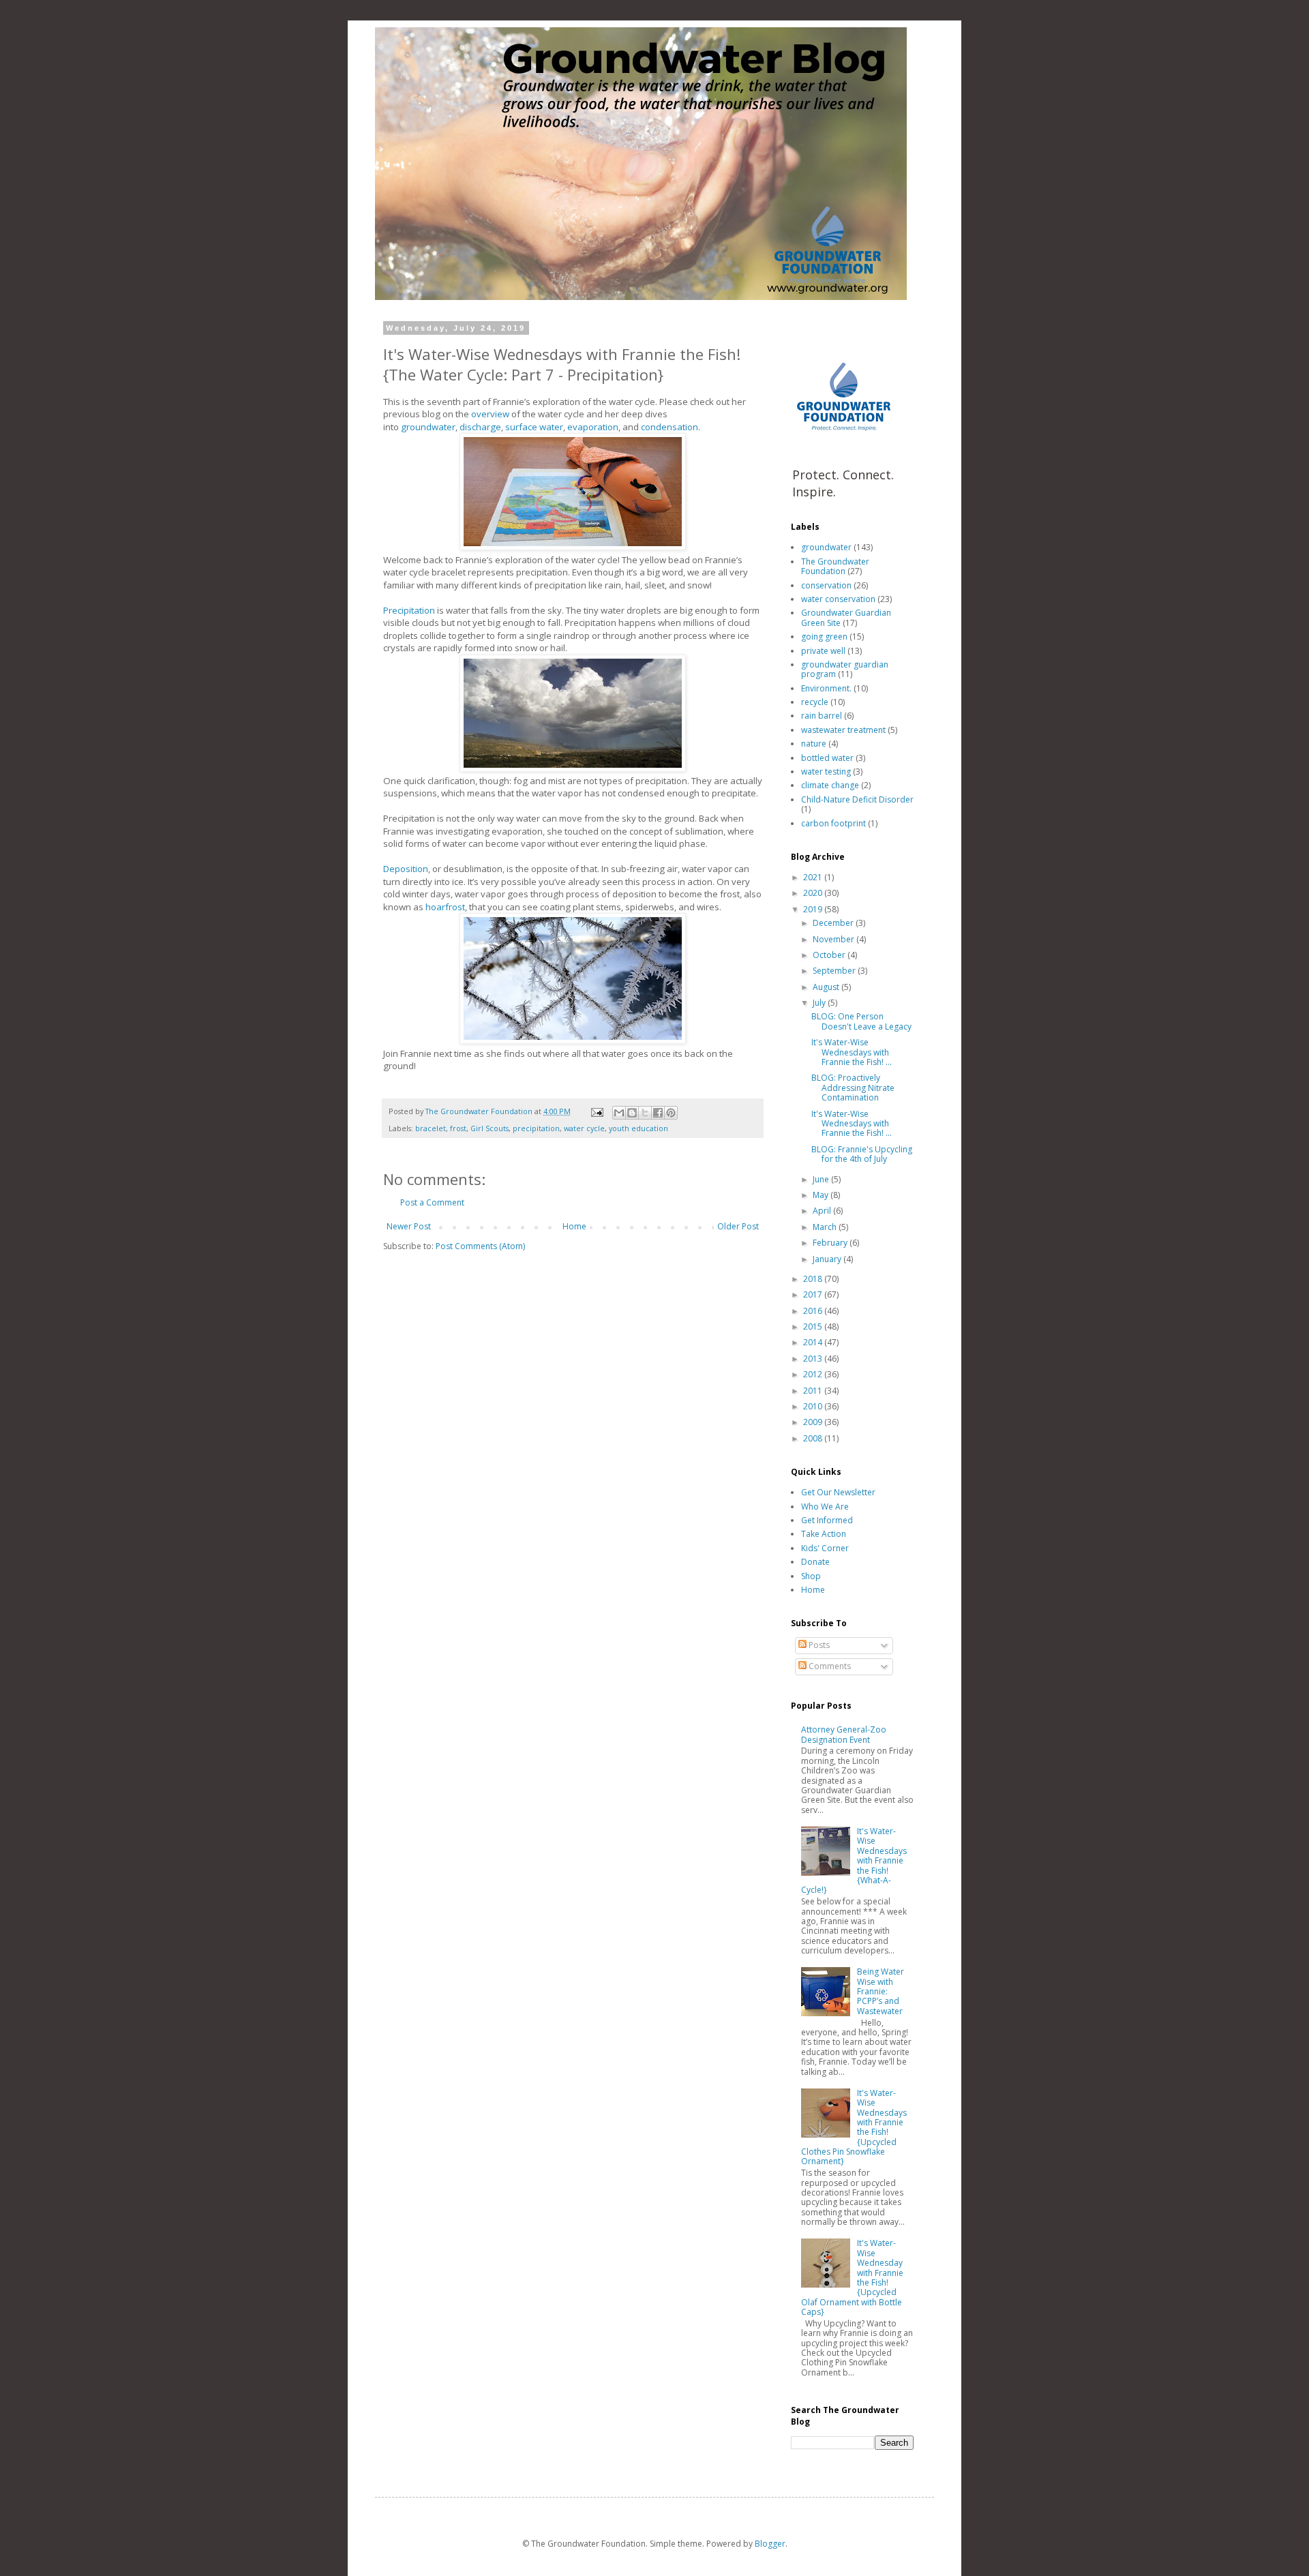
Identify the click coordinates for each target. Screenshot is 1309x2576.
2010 (814, 1406)
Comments (829, 1666)
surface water (534, 427)
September (835, 971)
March (826, 1227)
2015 (814, 1327)
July (820, 1003)
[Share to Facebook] (658, 1113)
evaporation (593, 427)
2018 (814, 1279)
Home (574, 1226)
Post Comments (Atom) (480, 1246)
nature (814, 744)
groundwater (428, 427)
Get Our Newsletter (838, 1492)
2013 (814, 1359)
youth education (638, 1128)
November (834, 939)
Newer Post (409, 1226)
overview (490, 414)
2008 (814, 1438)
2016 (814, 1311)
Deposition (406, 869)
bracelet (431, 1128)
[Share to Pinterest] (671, 1113)
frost (458, 1128)
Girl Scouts (490, 1128)
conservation (826, 585)
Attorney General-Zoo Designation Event (844, 1734)
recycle (815, 702)
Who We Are (825, 1507)
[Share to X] (645, 1113)
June (822, 1179)
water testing (826, 772)
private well (823, 651)
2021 (814, 877)
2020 (814, 893)
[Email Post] (597, 1111)
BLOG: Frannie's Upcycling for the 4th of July (862, 1154)
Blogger (770, 2544)
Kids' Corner (825, 1548)
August (827, 987)
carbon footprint (833, 823)
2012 (814, 1374)
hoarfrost (445, 907)
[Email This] (619, 1113)
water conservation (838, 599)
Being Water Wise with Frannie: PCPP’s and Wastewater (881, 1991)
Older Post (738, 1226)
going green (824, 636)
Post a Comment (432, 1202)
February (831, 1243)
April (823, 1211)
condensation (669, 427)
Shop (811, 1576)
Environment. (826, 688)
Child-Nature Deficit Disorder (857, 799)
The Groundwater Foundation (835, 566)
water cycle (584, 1128)
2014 (814, 1342)
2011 (814, 1391)
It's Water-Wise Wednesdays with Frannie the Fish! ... (852, 1052)
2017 (814, 1294)
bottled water (827, 758)
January (828, 1259)
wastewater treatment (843, 730)
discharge (480, 427)
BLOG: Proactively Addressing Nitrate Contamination (853, 1088)
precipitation (536, 1128)
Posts (818, 1645)
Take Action (824, 1534)
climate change (830, 785)
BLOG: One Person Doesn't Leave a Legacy (861, 1021)
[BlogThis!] (632, 1113)
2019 (814, 909)
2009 (814, 1422)
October (830, 955)
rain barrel (822, 716)
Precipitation (409, 610)
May (822, 1195)
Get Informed (827, 1520)
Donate (815, 1562)
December (834, 923)
